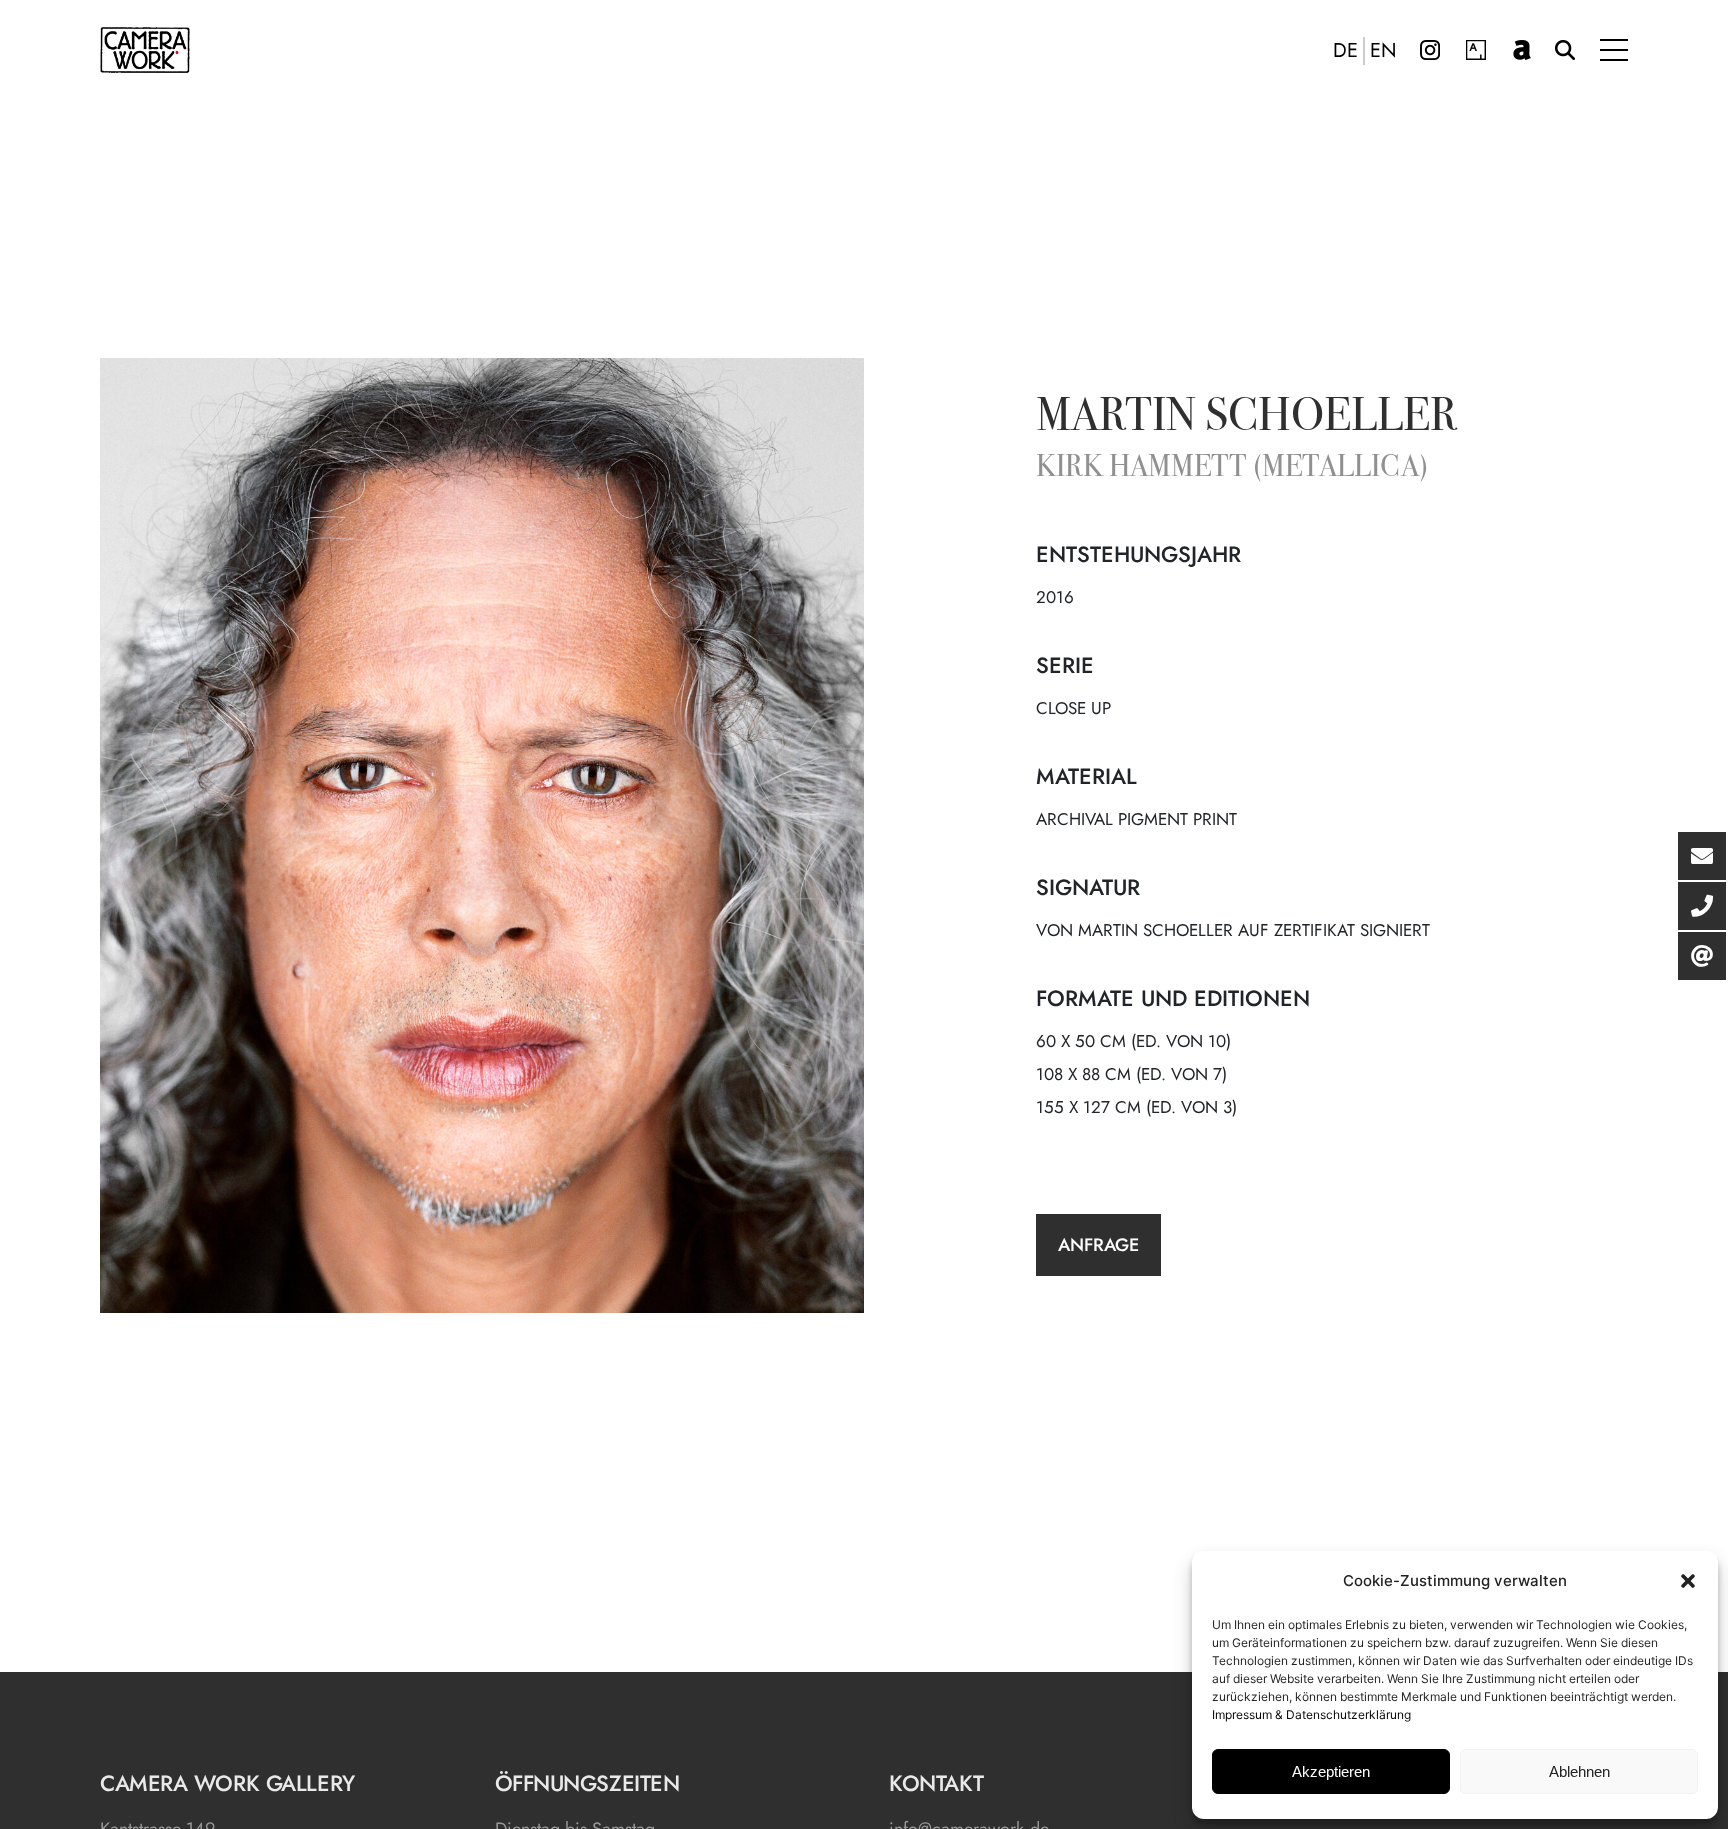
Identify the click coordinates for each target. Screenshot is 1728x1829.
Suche (1565, 50)
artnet (1522, 50)
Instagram (1430, 50)
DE (1345, 51)
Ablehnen (1579, 1771)
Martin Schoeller (1246, 419)
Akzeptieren (1331, 1771)
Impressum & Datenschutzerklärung (1311, 1714)
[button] (1688, 1581)
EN (1383, 51)
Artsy (1476, 50)
